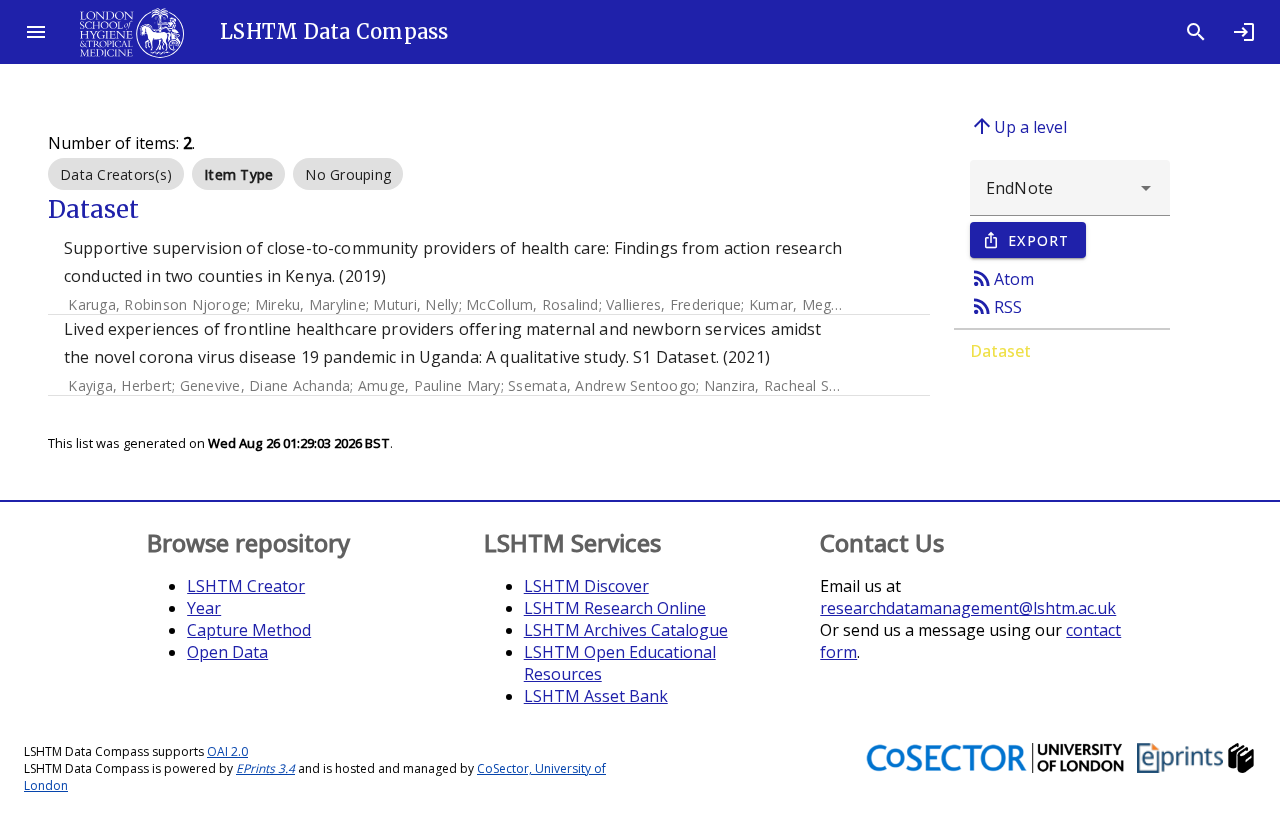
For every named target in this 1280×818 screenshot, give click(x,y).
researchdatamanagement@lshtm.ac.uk (968, 608)
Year (204, 608)
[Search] (1196, 32)
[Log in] (1244, 32)
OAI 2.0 (227, 751)
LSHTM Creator (246, 586)
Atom (1002, 278)
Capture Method (249, 630)
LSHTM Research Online (615, 608)
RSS (996, 306)
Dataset (1000, 351)
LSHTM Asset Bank (596, 696)
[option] (116, 174)
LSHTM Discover (586, 586)
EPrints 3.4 (265, 768)
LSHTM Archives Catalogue (626, 630)
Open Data (227, 652)
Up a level (1018, 126)
